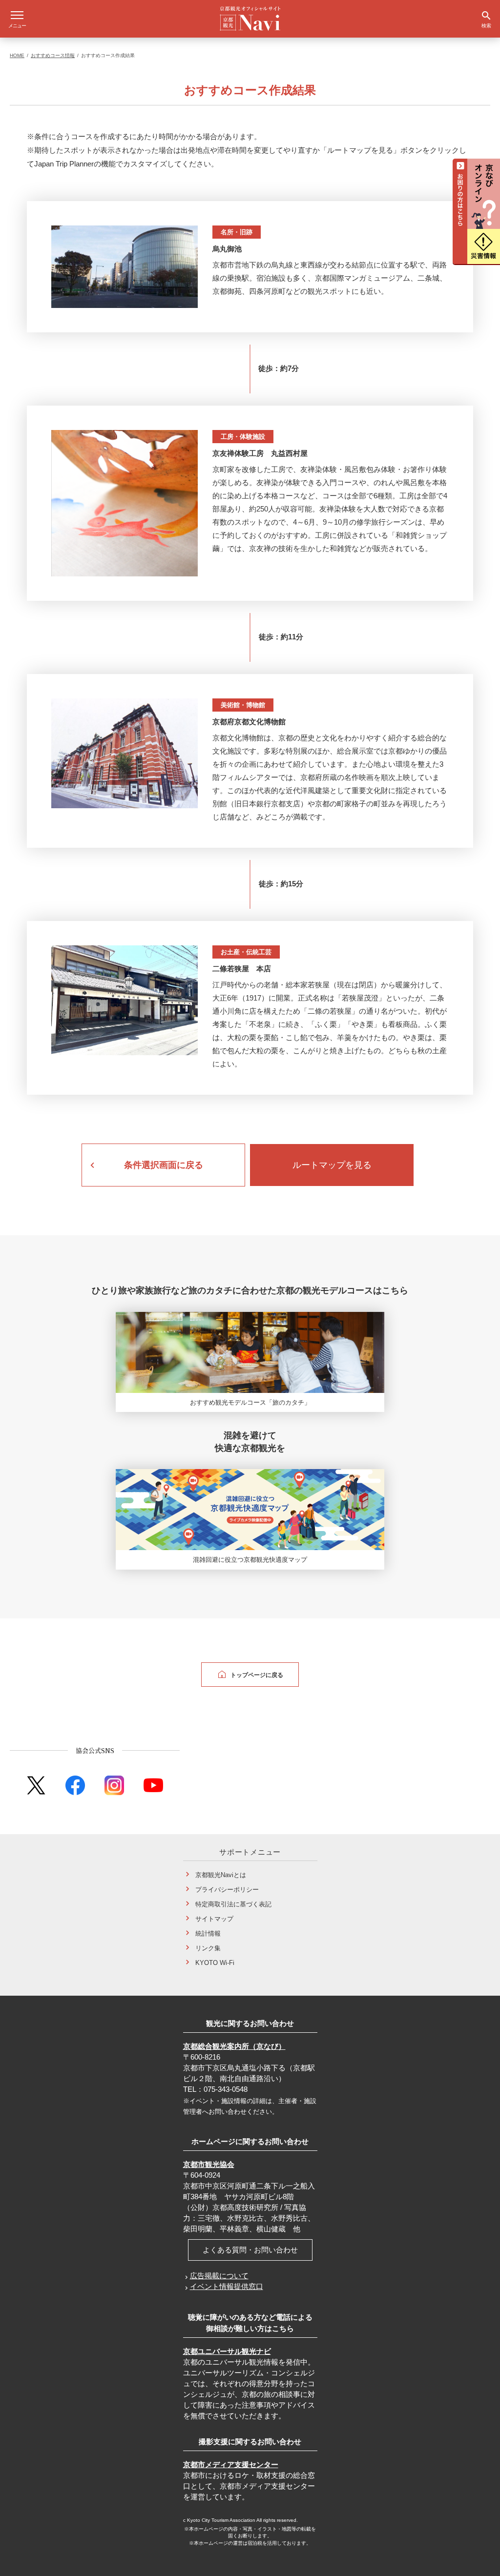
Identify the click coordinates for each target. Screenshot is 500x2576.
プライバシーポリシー (227, 1889)
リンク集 (208, 1948)
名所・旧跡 (237, 232)
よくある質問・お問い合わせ (250, 2250)
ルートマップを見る (332, 1165)
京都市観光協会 (209, 2164)
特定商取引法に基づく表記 (233, 1904)
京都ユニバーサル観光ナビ (227, 2351)
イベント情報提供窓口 (227, 2286)
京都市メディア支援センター (231, 2464)
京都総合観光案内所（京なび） (234, 2046)
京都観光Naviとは (221, 1874)
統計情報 (208, 1933)
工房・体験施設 (243, 437)
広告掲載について (219, 2276)
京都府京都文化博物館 (249, 722)
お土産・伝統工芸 (246, 952)
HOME (17, 55)
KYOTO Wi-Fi (215, 1962)
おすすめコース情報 (53, 55)
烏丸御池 (227, 249)
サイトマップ (214, 1918)
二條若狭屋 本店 (242, 969)
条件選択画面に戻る (164, 1165)
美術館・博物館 (243, 705)
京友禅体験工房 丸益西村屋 (260, 453)
